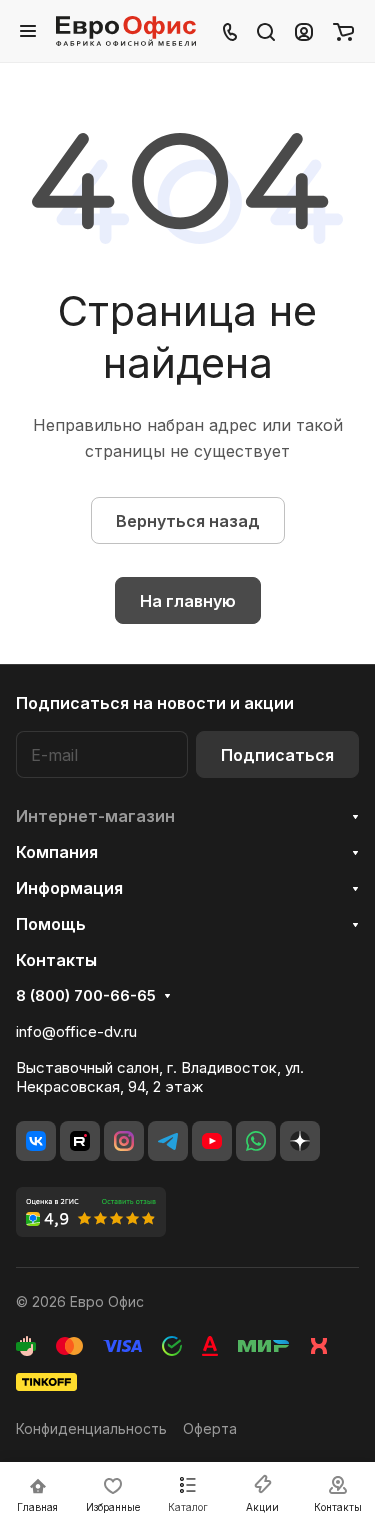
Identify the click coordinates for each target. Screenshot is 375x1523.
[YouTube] (212, 1141)
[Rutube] (80, 1141)
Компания (57, 852)
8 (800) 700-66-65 (86, 996)
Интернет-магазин (95, 816)
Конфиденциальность (91, 1428)
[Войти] (304, 31)
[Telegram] (168, 1141)
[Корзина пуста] (343, 31)
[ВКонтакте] (36, 1141)
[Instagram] (124, 1141)
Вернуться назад (188, 521)
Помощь (51, 924)
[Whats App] (256, 1141)
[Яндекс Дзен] (300, 1141)
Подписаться (277, 755)
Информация (69, 888)
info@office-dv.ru (76, 1031)
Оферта (210, 1428)
